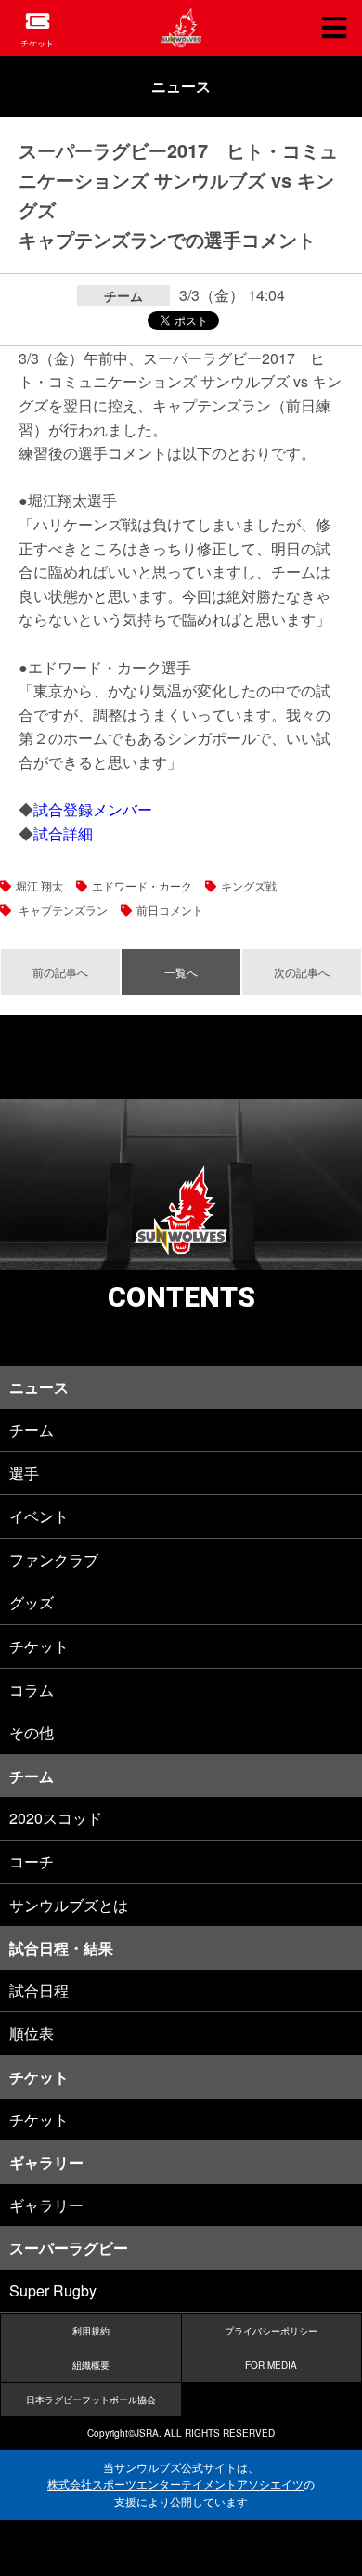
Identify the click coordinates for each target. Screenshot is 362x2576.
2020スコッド (56, 1818)
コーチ (32, 1861)
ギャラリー (46, 2205)
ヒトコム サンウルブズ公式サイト (181, 28)
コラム (32, 1690)
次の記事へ (302, 972)
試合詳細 (63, 833)
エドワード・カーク (142, 885)
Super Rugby (53, 2290)
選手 (24, 1473)
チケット (37, 43)
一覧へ (181, 972)
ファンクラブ (54, 1560)
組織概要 (91, 2365)
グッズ (32, 1602)
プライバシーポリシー (271, 2331)
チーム (32, 1430)
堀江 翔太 (39, 885)
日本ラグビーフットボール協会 (91, 2400)
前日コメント (170, 910)
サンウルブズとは (69, 1905)
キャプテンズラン (62, 910)
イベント (39, 1516)
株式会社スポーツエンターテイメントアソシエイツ (175, 2484)
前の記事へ (60, 972)
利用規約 (91, 2331)
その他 (32, 1732)
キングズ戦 (249, 885)
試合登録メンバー (93, 809)
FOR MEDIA (271, 2365)
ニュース (181, 86)
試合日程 (39, 1991)
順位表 (32, 2033)
